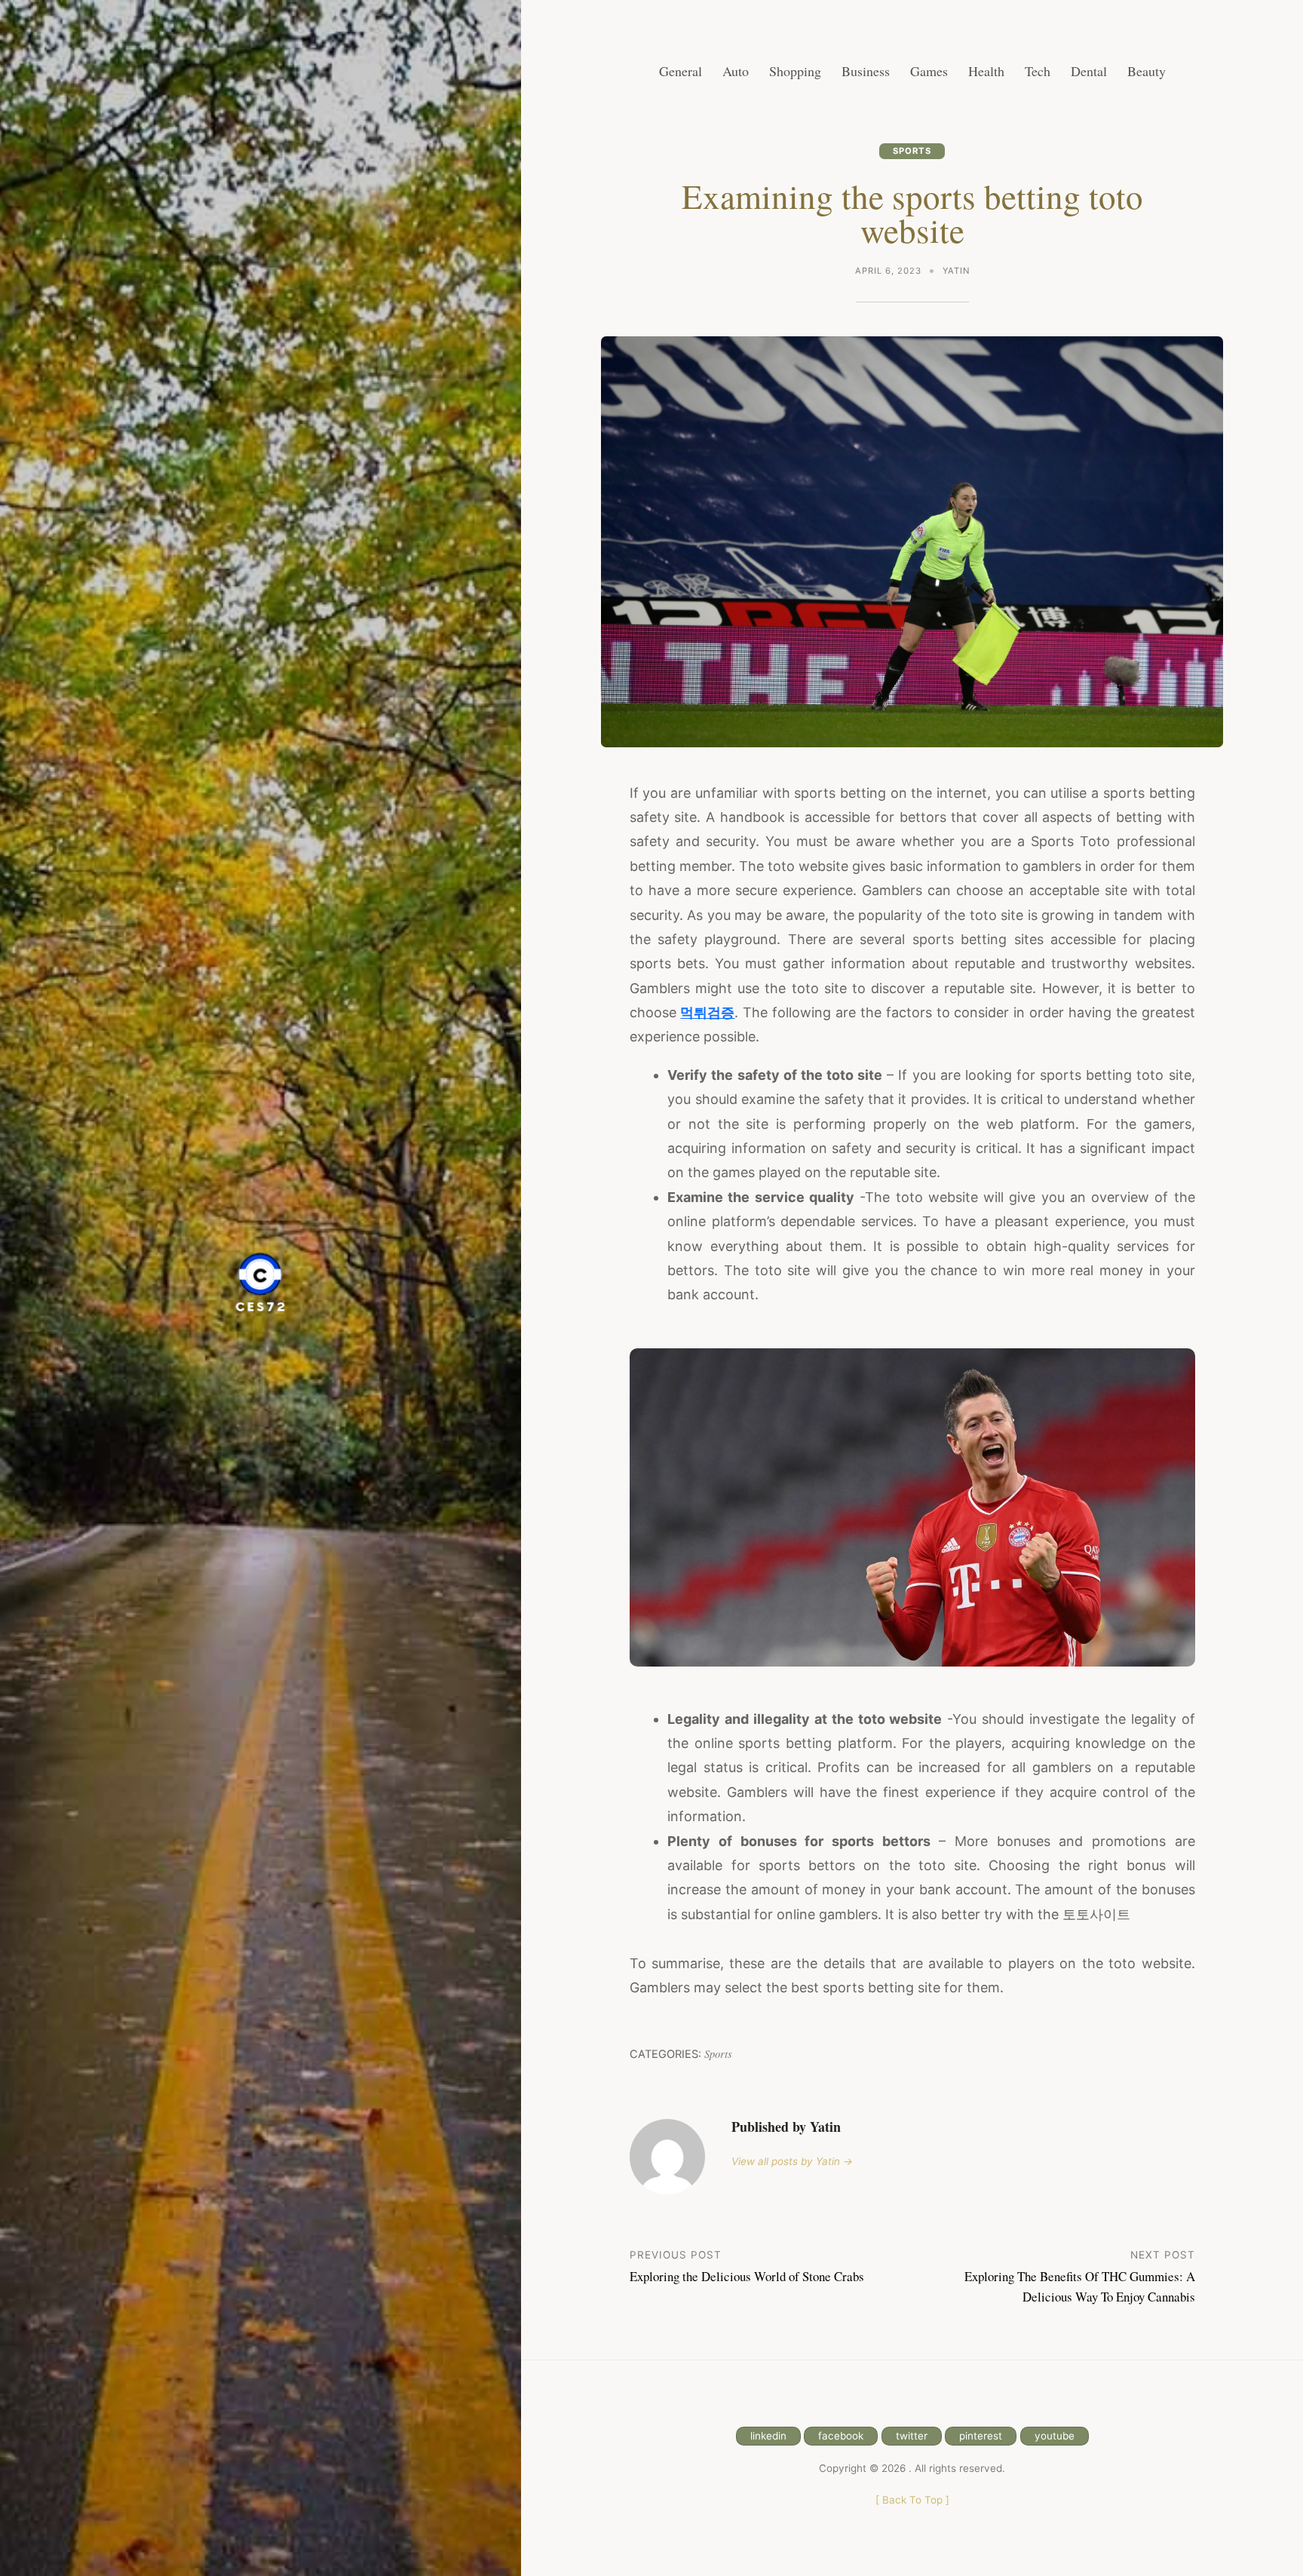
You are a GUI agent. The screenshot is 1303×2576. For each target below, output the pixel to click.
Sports (912, 151)
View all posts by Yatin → (792, 2161)
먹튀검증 (707, 1012)
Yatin (956, 271)
